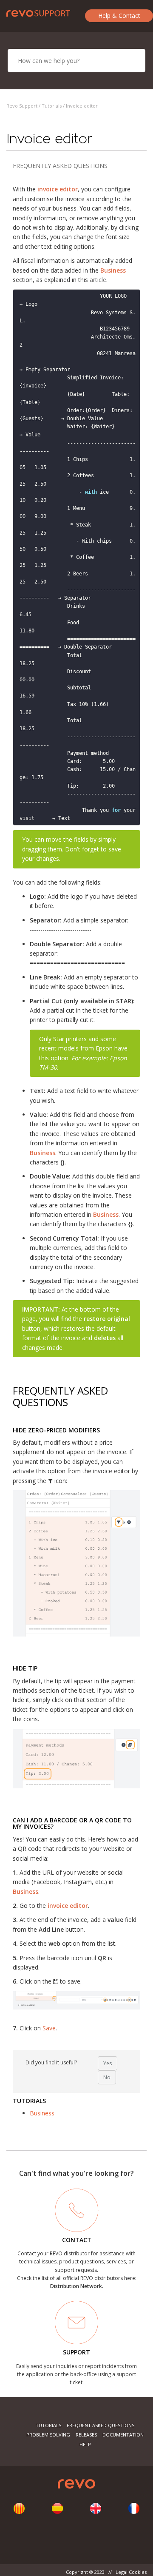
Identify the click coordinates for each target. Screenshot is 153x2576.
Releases (86, 2435)
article (98, 280)
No (107, 2077)
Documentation (123, 2435)
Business (42, 2113)
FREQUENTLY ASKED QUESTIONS (60, 166)
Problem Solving (48, 2435)
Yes (108, 2063)
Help (85, 2444)
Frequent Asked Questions (101, 2425)
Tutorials (52, 106)
